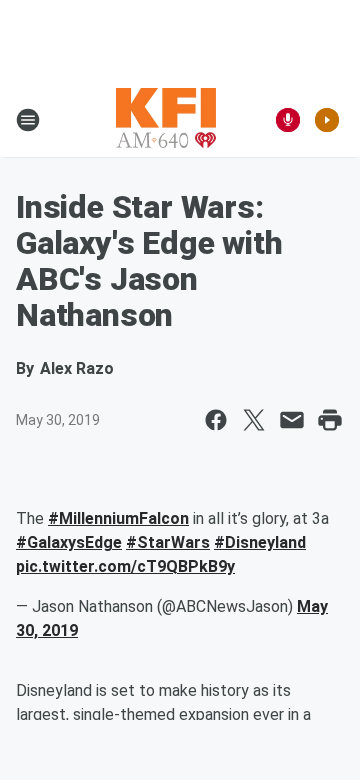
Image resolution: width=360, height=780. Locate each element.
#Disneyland (260, 542)
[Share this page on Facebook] (216, 420)
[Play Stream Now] (327, 120)
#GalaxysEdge (69, 542)
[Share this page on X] (254, 420)
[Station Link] (166, 120)
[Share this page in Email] (292, 420)
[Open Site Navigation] (28, 120)
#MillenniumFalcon (118, 518)
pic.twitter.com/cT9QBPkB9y (125, 566)
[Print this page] (330, 420)
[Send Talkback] (288, 120)
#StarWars (168, 542)
